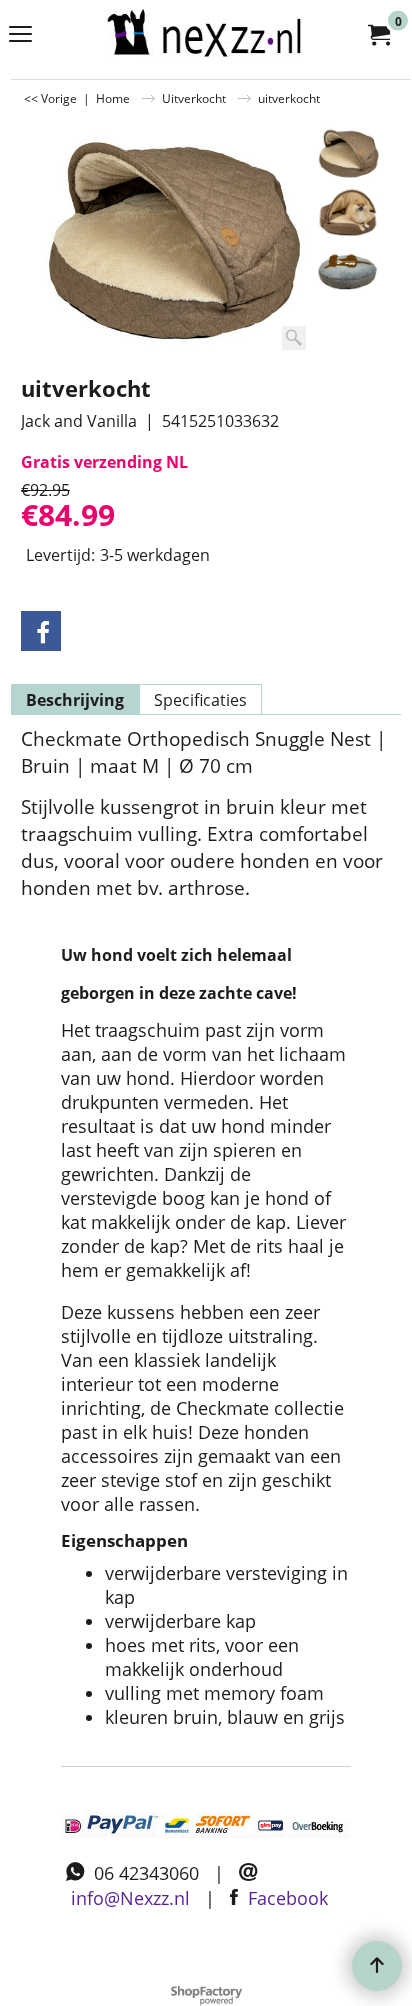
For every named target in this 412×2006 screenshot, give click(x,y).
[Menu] (20, 36)
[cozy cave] (348, 212)
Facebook (288, 1898)
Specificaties (200, 700)
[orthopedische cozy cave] (348, 270)
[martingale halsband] (202, 34)
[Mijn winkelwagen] (378, 34)
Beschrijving (75, 700)
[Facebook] (41, 631)
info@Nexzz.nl (130, 1898)
